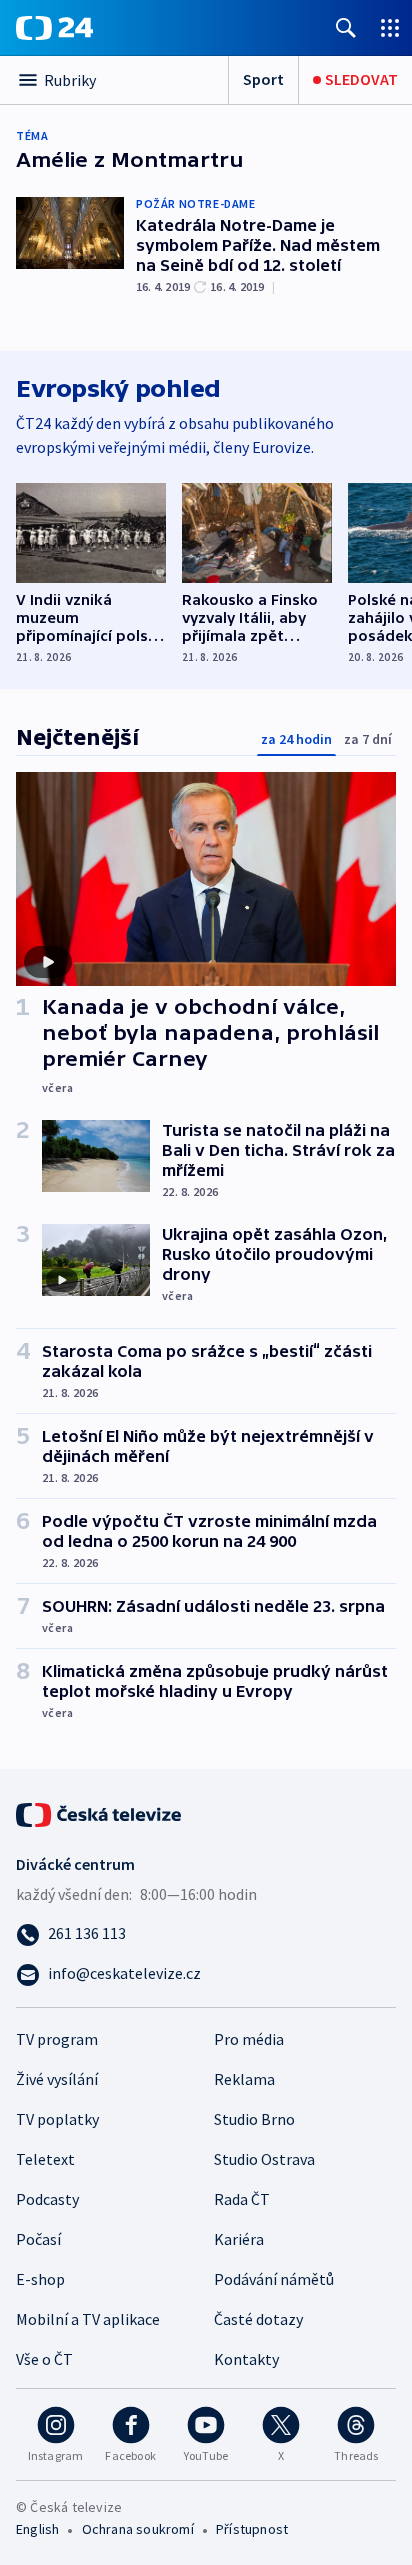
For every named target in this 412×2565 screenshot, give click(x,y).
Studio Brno (254, 2119)
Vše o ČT (44, 2359)
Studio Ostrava (264, 2159)
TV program (57, 2039)
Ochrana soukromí (138, 2529)
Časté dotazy (258, 2319)
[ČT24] (54, 28)
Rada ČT (242, 2199)
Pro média (249, 2039)
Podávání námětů (274, 2279)
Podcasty (47, 2199)
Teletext (45, 2159)
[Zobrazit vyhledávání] (346, 27)
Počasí (38, 2239)
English (37, 2529)
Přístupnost (252, 2529)
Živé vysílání (57, 2079)
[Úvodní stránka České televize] (100, 1813)
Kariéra (239, 2239)
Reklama (244, 2079)
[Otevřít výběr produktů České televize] (390, 27)
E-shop (40, 2279)
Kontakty (246, 2359)
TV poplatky (57, 2119)
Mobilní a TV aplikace (88, 2319)
